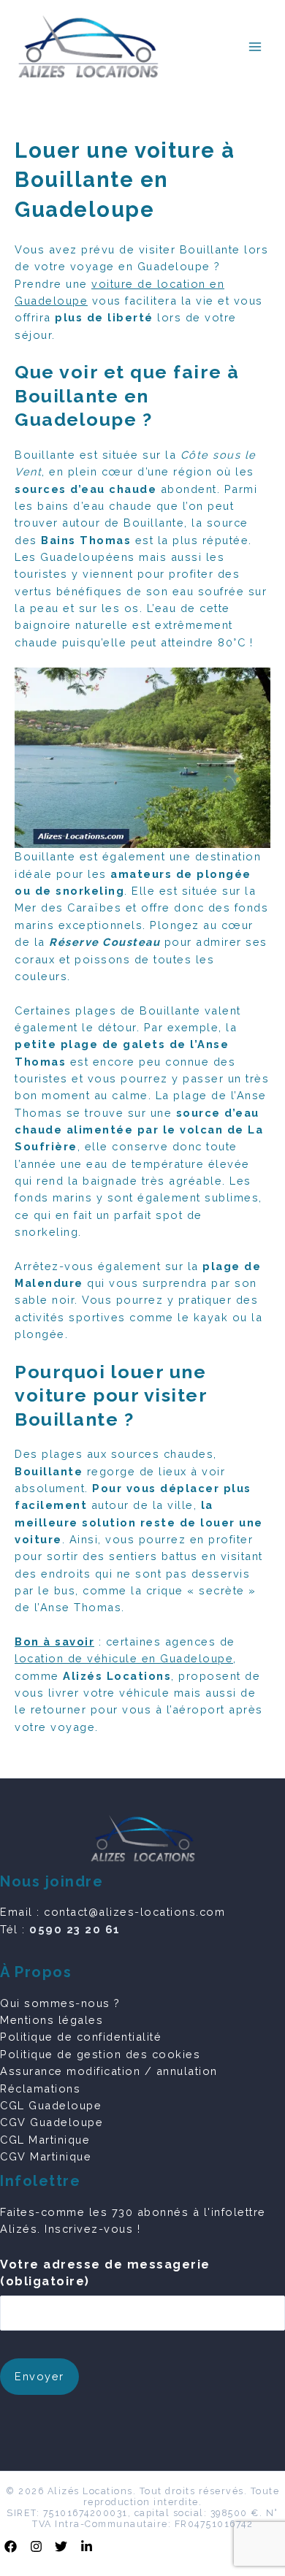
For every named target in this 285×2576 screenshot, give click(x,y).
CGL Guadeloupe (51, 2105)
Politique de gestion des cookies (100, 2054)
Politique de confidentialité (81, 2037)
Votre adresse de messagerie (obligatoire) (105, 2273)
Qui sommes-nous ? (60, 2003)
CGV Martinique (46, 2156)
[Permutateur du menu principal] (255, 47)
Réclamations (40, 2088)
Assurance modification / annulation (109, 2071)
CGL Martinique (45, 2140)
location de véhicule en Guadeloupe (124, 1658)
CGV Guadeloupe (52, 2122)
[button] (11, 2546)
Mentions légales (52, 2020)
